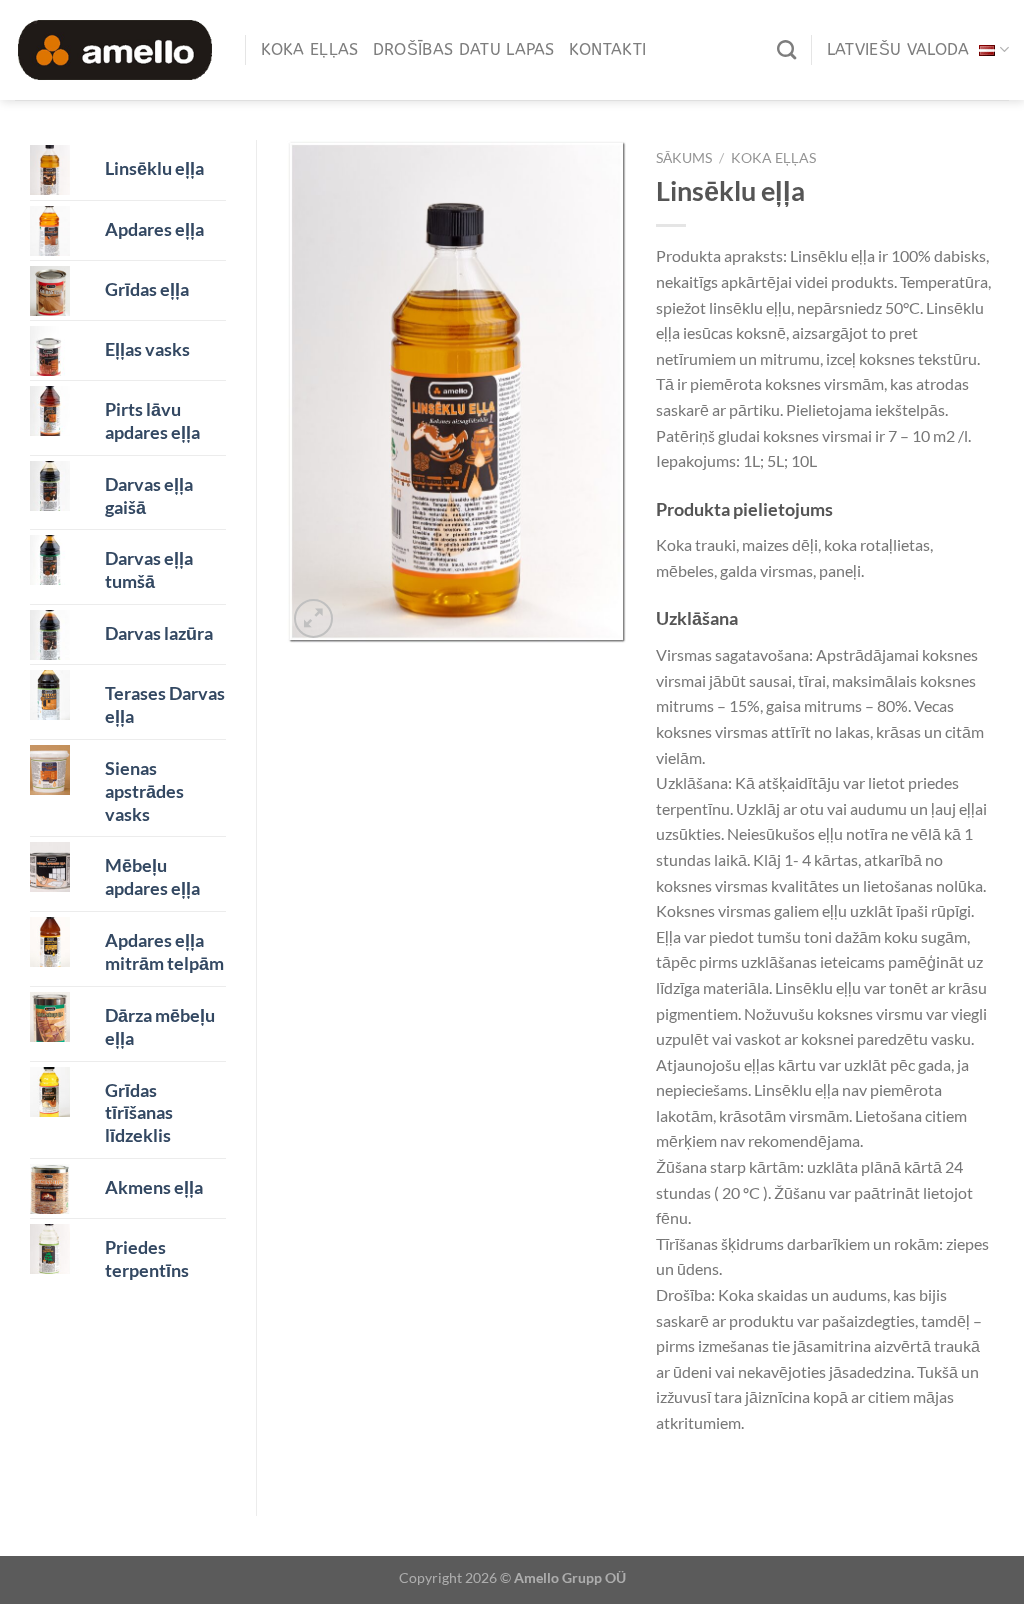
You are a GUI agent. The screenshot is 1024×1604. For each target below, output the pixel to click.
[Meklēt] (786, 49)
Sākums (684, 158)
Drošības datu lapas (464, 49)
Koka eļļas (310, 49)
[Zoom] (313, 618)
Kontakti (608, 49)
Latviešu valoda (898, 49)
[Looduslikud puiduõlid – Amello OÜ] (115, 49)
